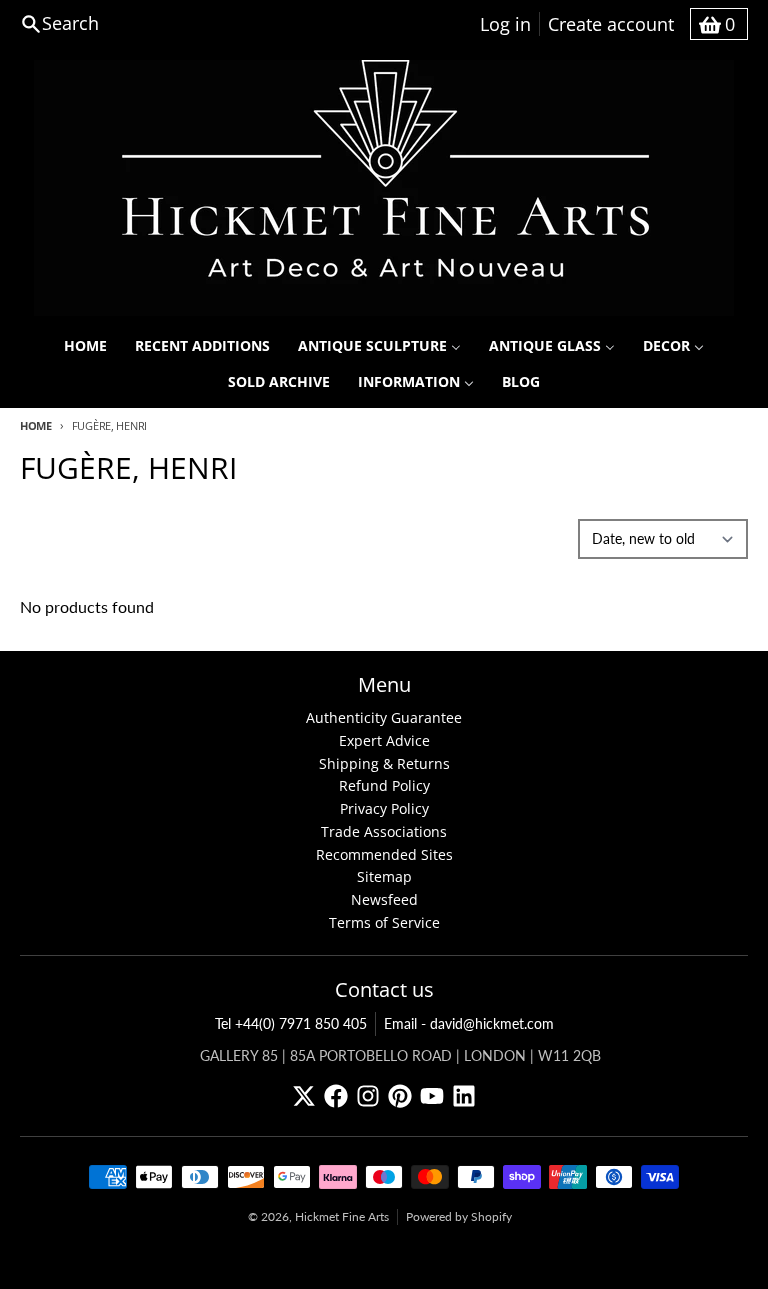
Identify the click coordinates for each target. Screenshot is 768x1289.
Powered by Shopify (459, 1216)
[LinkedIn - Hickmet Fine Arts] (464, 1096)
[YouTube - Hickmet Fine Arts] (432, 1096)
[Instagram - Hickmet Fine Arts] (368, 1096)
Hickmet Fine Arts (342, 1216)
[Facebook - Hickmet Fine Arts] (336, 1096)
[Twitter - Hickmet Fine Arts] (304, 1096)
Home (36, 425)
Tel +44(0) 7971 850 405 (291, 1023)
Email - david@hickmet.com (469, 1023)
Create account (611, 24)
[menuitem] (85, 346)
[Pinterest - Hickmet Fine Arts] (400, 1096)
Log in (505, 24)
